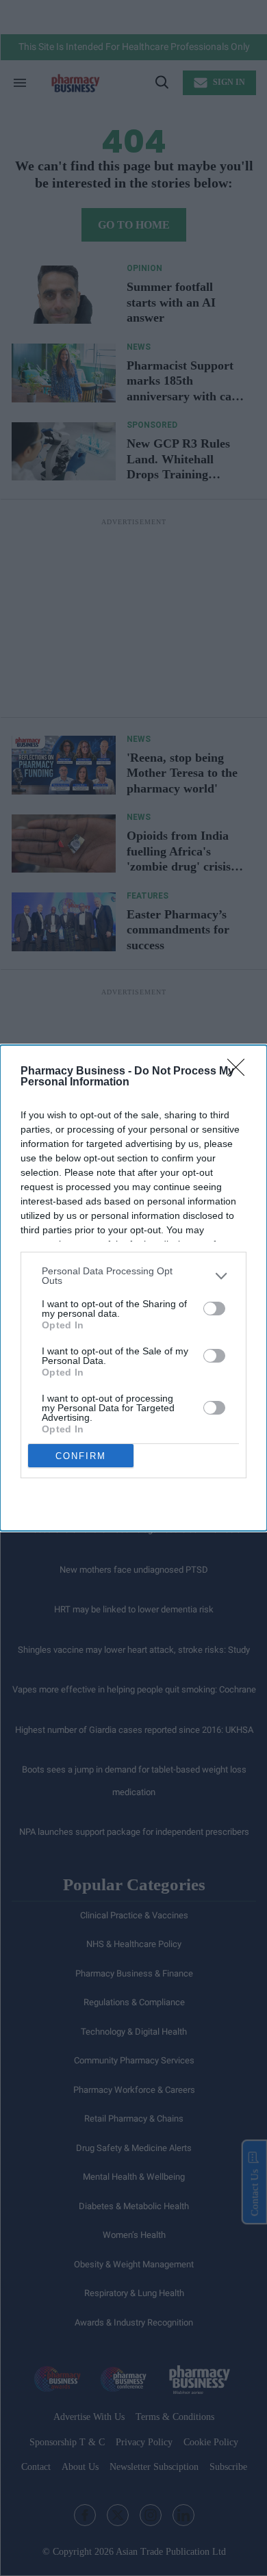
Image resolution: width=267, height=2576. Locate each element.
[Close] (240, 1072)
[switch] (214, 1309)
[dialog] (133, 1288)
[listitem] (133, 1276)
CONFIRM (81, 1456)
